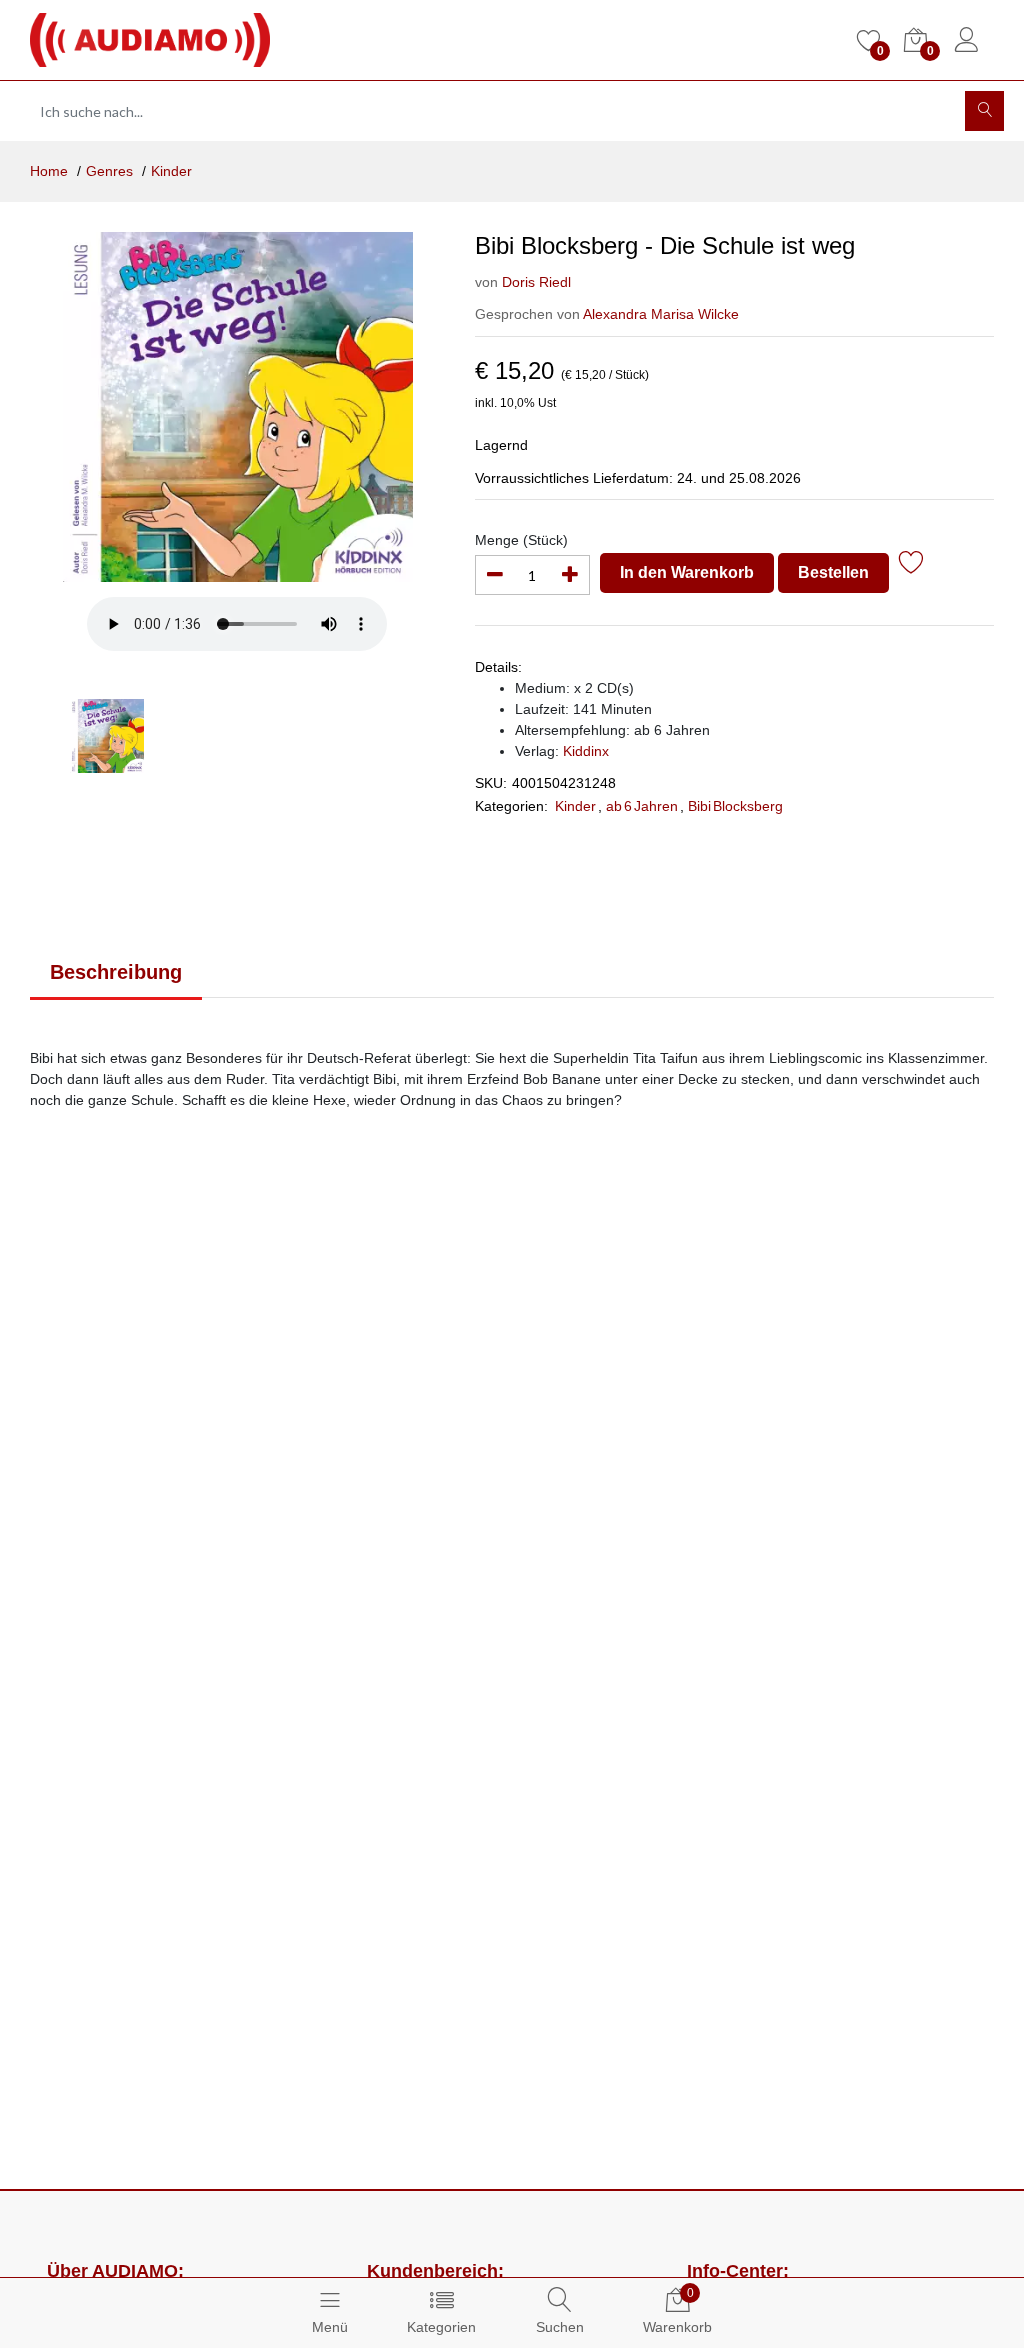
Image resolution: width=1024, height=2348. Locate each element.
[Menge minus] (495, 575)
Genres (109, 171)
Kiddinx (586, 751)
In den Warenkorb (687, 572)
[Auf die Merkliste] (911, 565)
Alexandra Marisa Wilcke (661, 314)
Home (49, 171)
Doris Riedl (536, 282)
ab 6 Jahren (642, 806)
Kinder (171, 171)
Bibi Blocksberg (735, 806)
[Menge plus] (570, 575)
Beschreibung (116, 972)
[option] (237, 407)
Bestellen (833, 572)
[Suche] (984, 111)
